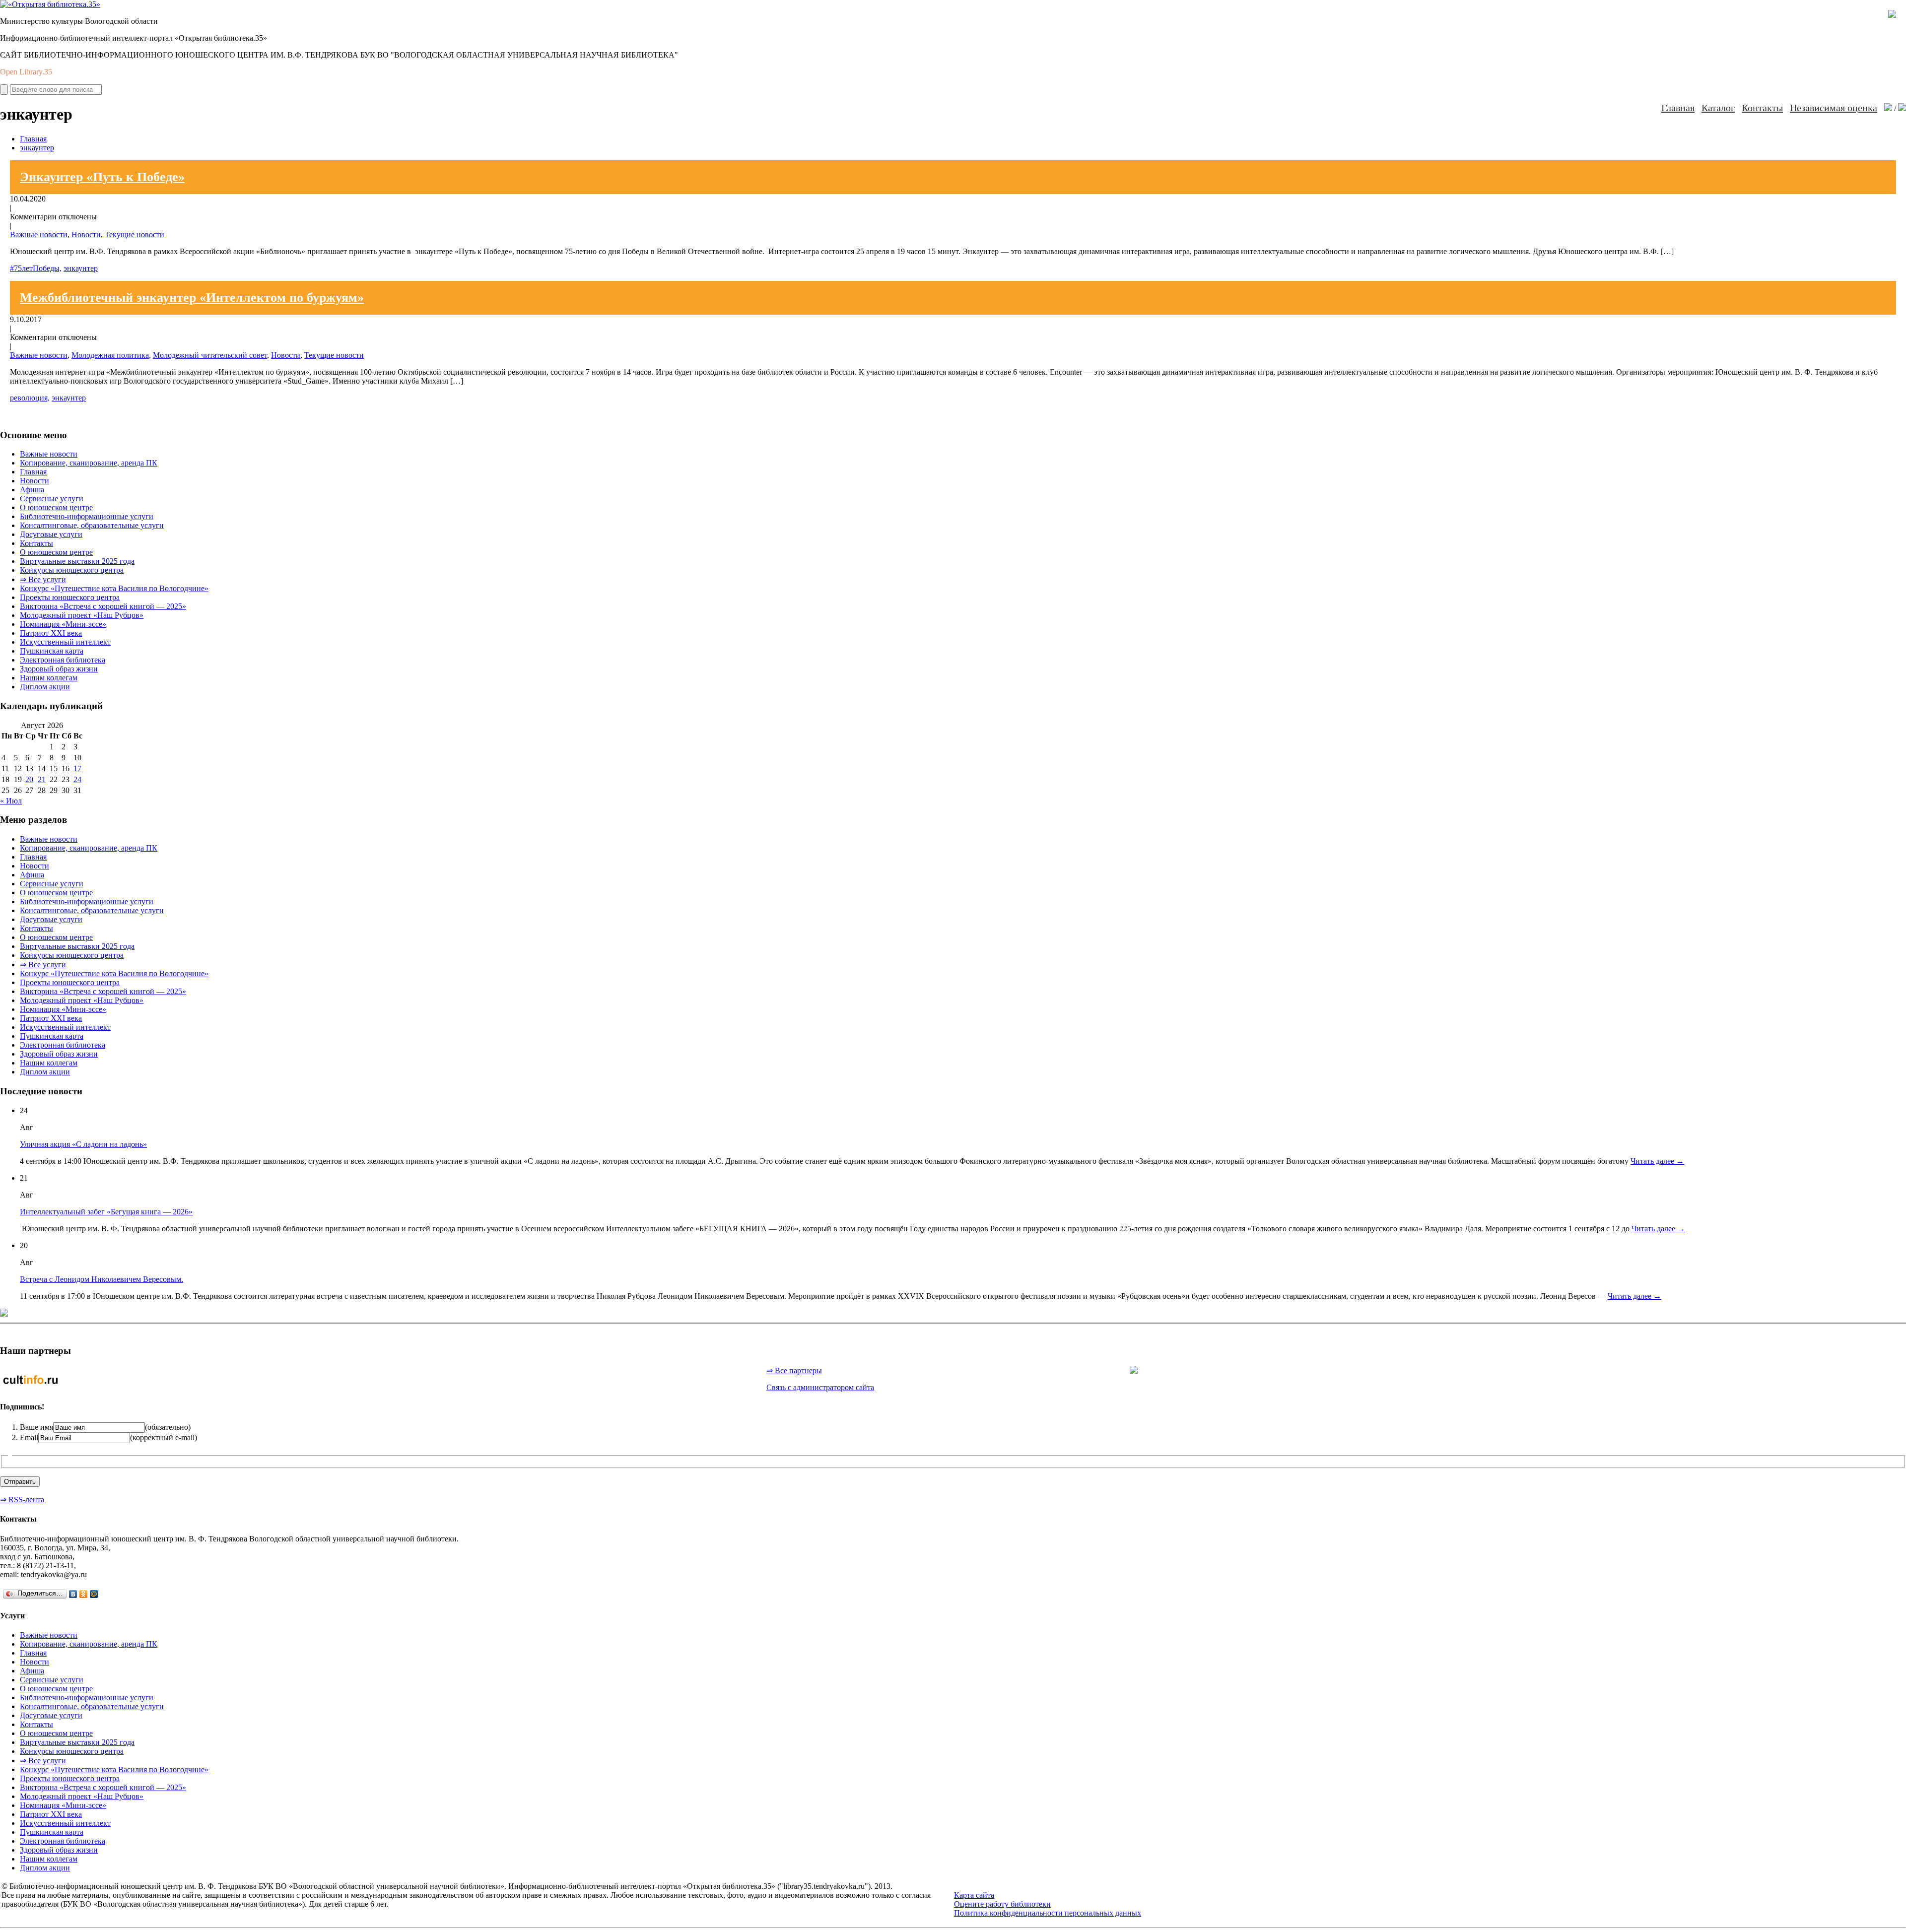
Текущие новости (135, 234)
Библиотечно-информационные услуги (87, 516)
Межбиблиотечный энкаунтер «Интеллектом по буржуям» (192, 298)
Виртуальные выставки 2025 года (77, 561)
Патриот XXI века (51, 633)
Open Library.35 (26, 72)
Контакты (1762, 108)
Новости (86, 234)
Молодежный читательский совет (210, 355)
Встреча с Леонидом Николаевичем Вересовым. (102, 1279)
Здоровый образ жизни (59, 669)
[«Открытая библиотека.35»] (50, 4)
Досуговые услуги (51, 534)
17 (77, 768)
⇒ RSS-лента (22, 1499)
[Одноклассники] (84, 1594)
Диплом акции (45, 687)
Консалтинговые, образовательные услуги (92, 525)
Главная (1678, 108)
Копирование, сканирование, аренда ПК (89, 463)
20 (29, 779)
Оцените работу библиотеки (1002, 1904)
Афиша (32, 490)
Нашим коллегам (49, 678)
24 (77, 779)
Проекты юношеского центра (70, 597)
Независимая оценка (1834, 108)
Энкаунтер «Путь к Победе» (102, 177)
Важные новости (39, 234)
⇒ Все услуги (43, 579)
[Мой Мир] (94, 1594)
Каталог (1718, 108)
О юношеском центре (56, 507)
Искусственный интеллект (65, 642)
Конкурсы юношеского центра (72, 570)
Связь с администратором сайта (820, 1387)
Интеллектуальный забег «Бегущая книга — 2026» (106, 1212)
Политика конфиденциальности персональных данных (1048, 1913)
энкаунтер (37, 148)
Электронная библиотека (63, 660)
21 (42, 779)
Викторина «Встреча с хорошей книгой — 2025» (103, 606)
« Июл (11, 801)
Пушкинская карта (52, 651)
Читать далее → (1657, 1161)
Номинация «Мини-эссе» (63, 624)
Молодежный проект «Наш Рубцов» (82, 615)
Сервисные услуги (52, 499)
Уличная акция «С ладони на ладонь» (83, 1144)
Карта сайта (974, 1895)
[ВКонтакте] (73, 1594)
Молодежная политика (110, 355)
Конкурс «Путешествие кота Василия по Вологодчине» (114, 588)
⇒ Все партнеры (794, 1370)
